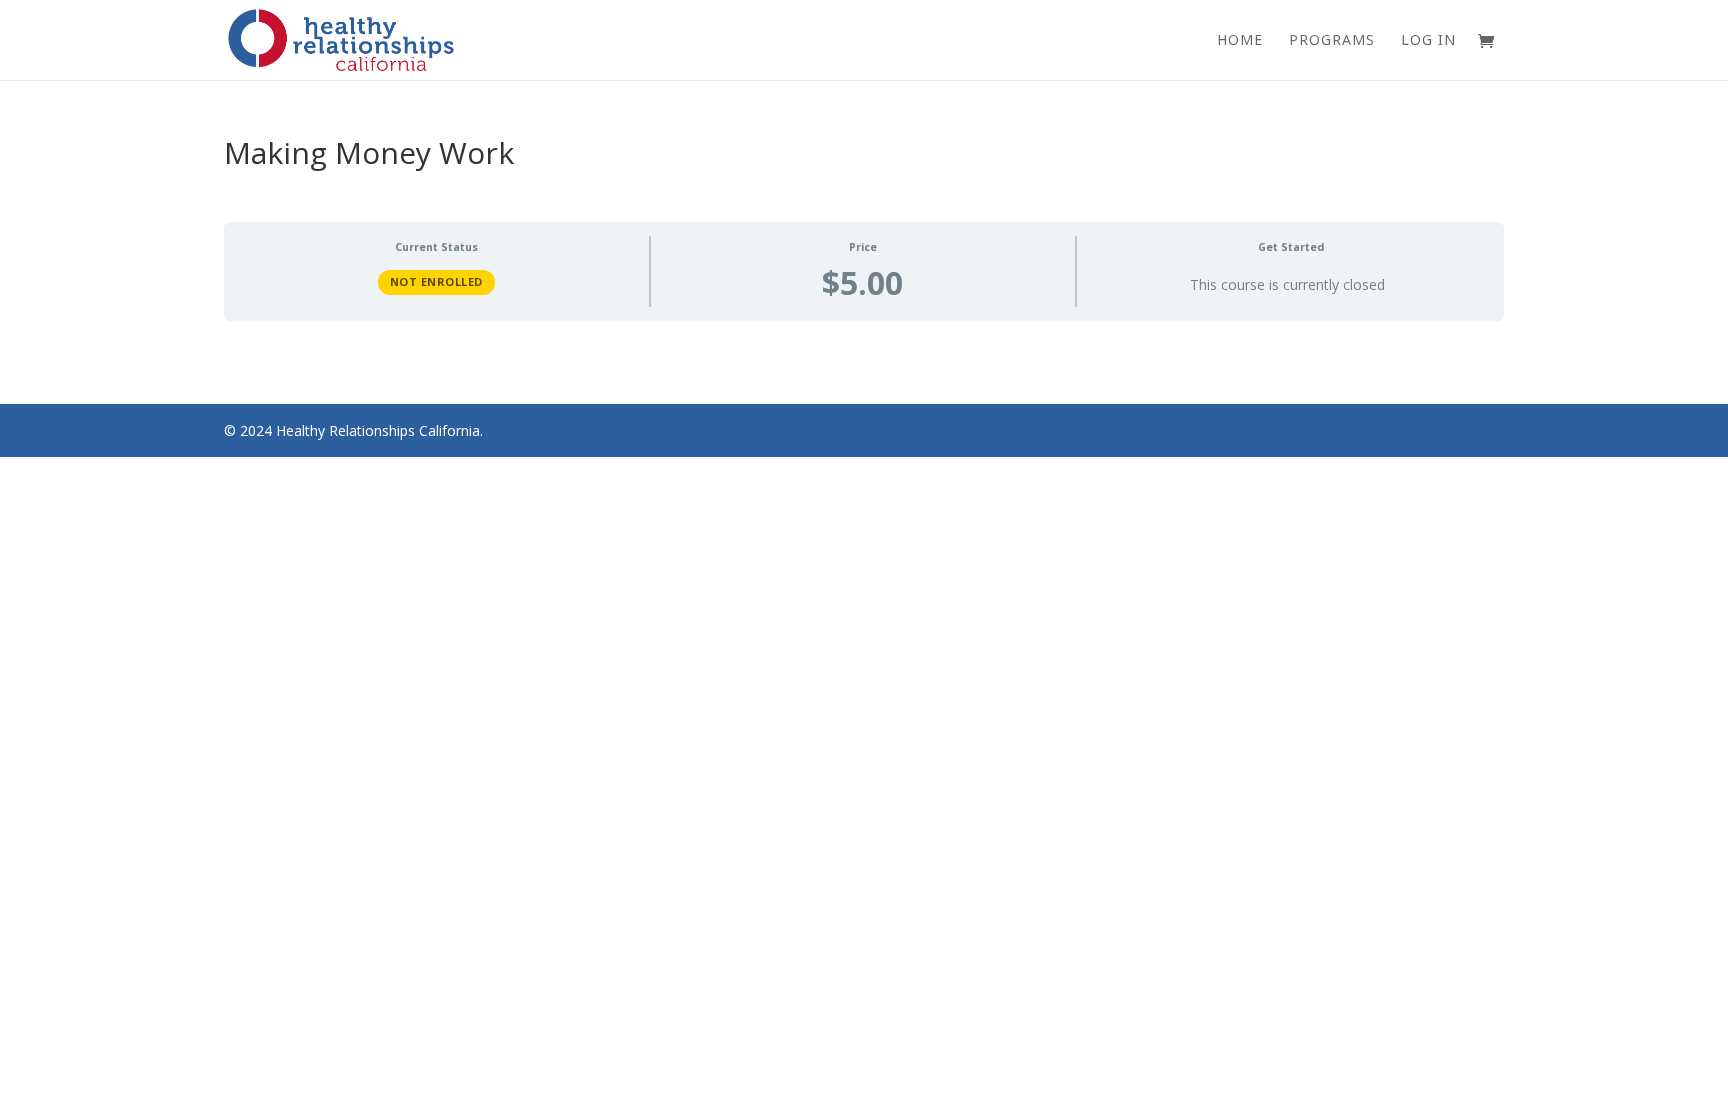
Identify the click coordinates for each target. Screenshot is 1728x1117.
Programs (1332, 41)
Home (1240, 41)
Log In (1428, 41)
